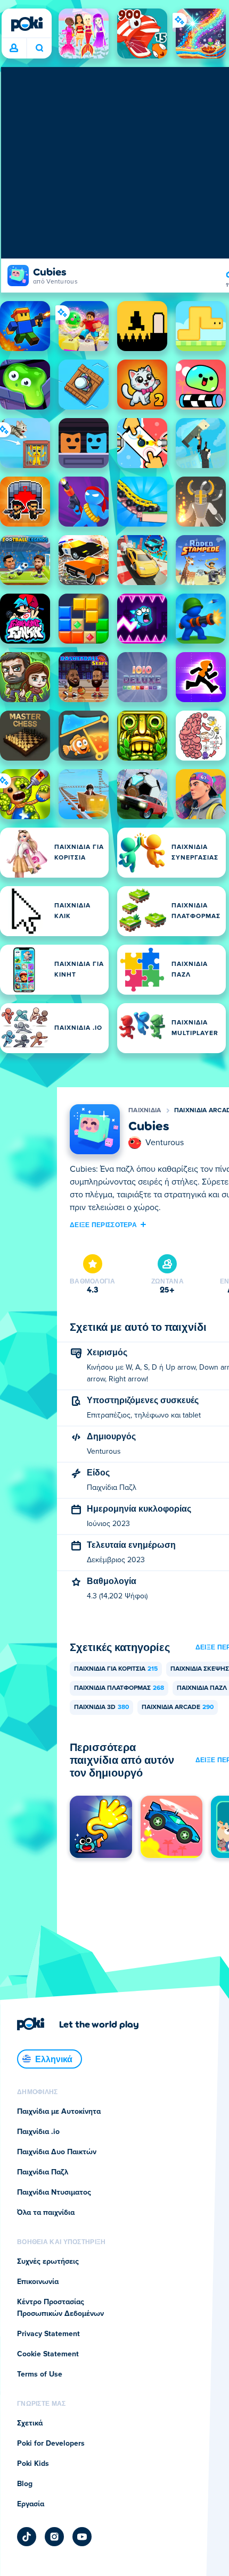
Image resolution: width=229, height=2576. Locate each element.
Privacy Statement (48, 2334)
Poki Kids (33, 2464)
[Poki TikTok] (27, 2537)
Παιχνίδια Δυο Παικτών (57, 2152)
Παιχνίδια (145, 1111)
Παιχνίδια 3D (101, 1707)
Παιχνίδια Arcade (178, 1707)
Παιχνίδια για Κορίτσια (116, 1669)
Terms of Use (40, 2374)
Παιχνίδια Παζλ (43, 2172)
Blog (25, 2484)
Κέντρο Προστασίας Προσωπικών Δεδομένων (60, 2308)
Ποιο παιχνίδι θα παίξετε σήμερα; (39, 48)
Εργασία (31, 2504)
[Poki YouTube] (82, 2537)
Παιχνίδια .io (38, 2132)
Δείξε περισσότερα (103, 1224)
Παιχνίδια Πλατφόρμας (119, 1688)
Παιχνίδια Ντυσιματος (54, 2192)
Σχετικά (30, 2423)
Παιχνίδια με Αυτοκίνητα (59, 2112)
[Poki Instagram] (54, 2537)
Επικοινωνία (38, 2282)
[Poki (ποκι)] (27, 24)
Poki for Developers (51, 2444)
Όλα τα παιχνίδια (46, 2213)
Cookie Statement (48, 2354)
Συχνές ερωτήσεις (48, 2262)
